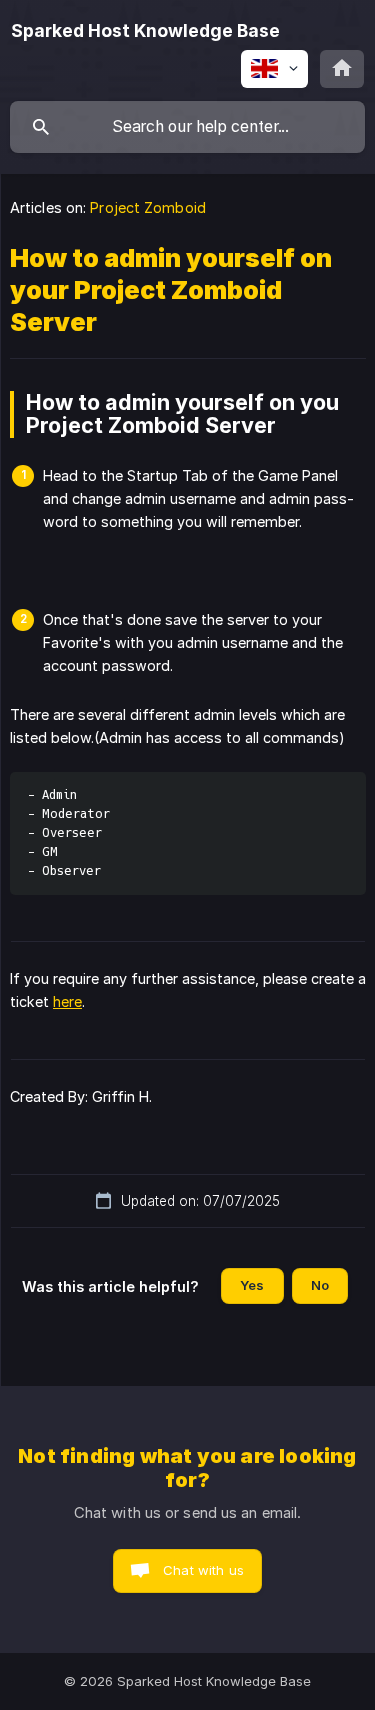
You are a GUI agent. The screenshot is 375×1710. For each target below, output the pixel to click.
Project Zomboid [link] (148, 207)
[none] (145, 31)
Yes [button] (252, 1285)
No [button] (320, 1285)
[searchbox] (187, 127)
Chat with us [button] (203, 1570)
